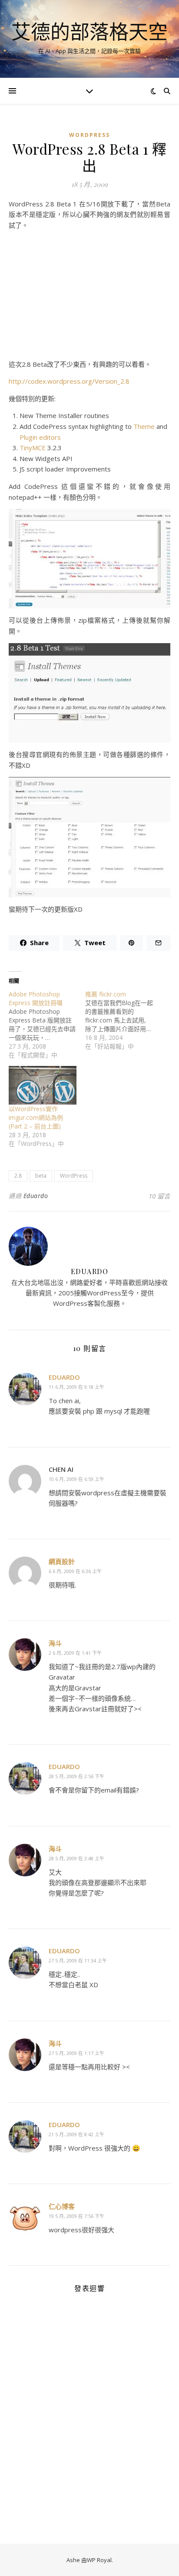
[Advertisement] (89, 298)
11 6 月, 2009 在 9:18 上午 (76, 1387)
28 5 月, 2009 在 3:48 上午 (76, 1858)
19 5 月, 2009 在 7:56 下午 (76, 2216)
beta (41, 1176)
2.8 (18, 1176)
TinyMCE (33, 448)
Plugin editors (40, 437)
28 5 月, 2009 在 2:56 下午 (76, 1776)
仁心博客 (62, 2206)
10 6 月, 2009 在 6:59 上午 (76, 1479)
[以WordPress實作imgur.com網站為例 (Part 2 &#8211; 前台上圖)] (43, 1085)
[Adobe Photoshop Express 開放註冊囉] (47, 1025)
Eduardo (36, 1196)
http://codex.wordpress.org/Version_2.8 (69, 381)
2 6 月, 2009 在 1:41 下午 (75, 1653)
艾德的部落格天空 (89, 32)
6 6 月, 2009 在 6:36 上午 (75, 1571)
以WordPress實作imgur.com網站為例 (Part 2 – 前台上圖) (36, 1117)
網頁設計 (62, 1561)
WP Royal (99, 2560)
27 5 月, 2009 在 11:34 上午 (78, 1960)
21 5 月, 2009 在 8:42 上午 (76, 2134)
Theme (144, 426)
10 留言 (159, 1196)
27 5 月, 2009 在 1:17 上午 (76, 2053)
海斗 (55, 1643)
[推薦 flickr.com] (123, 1020)
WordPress (89, 135)
